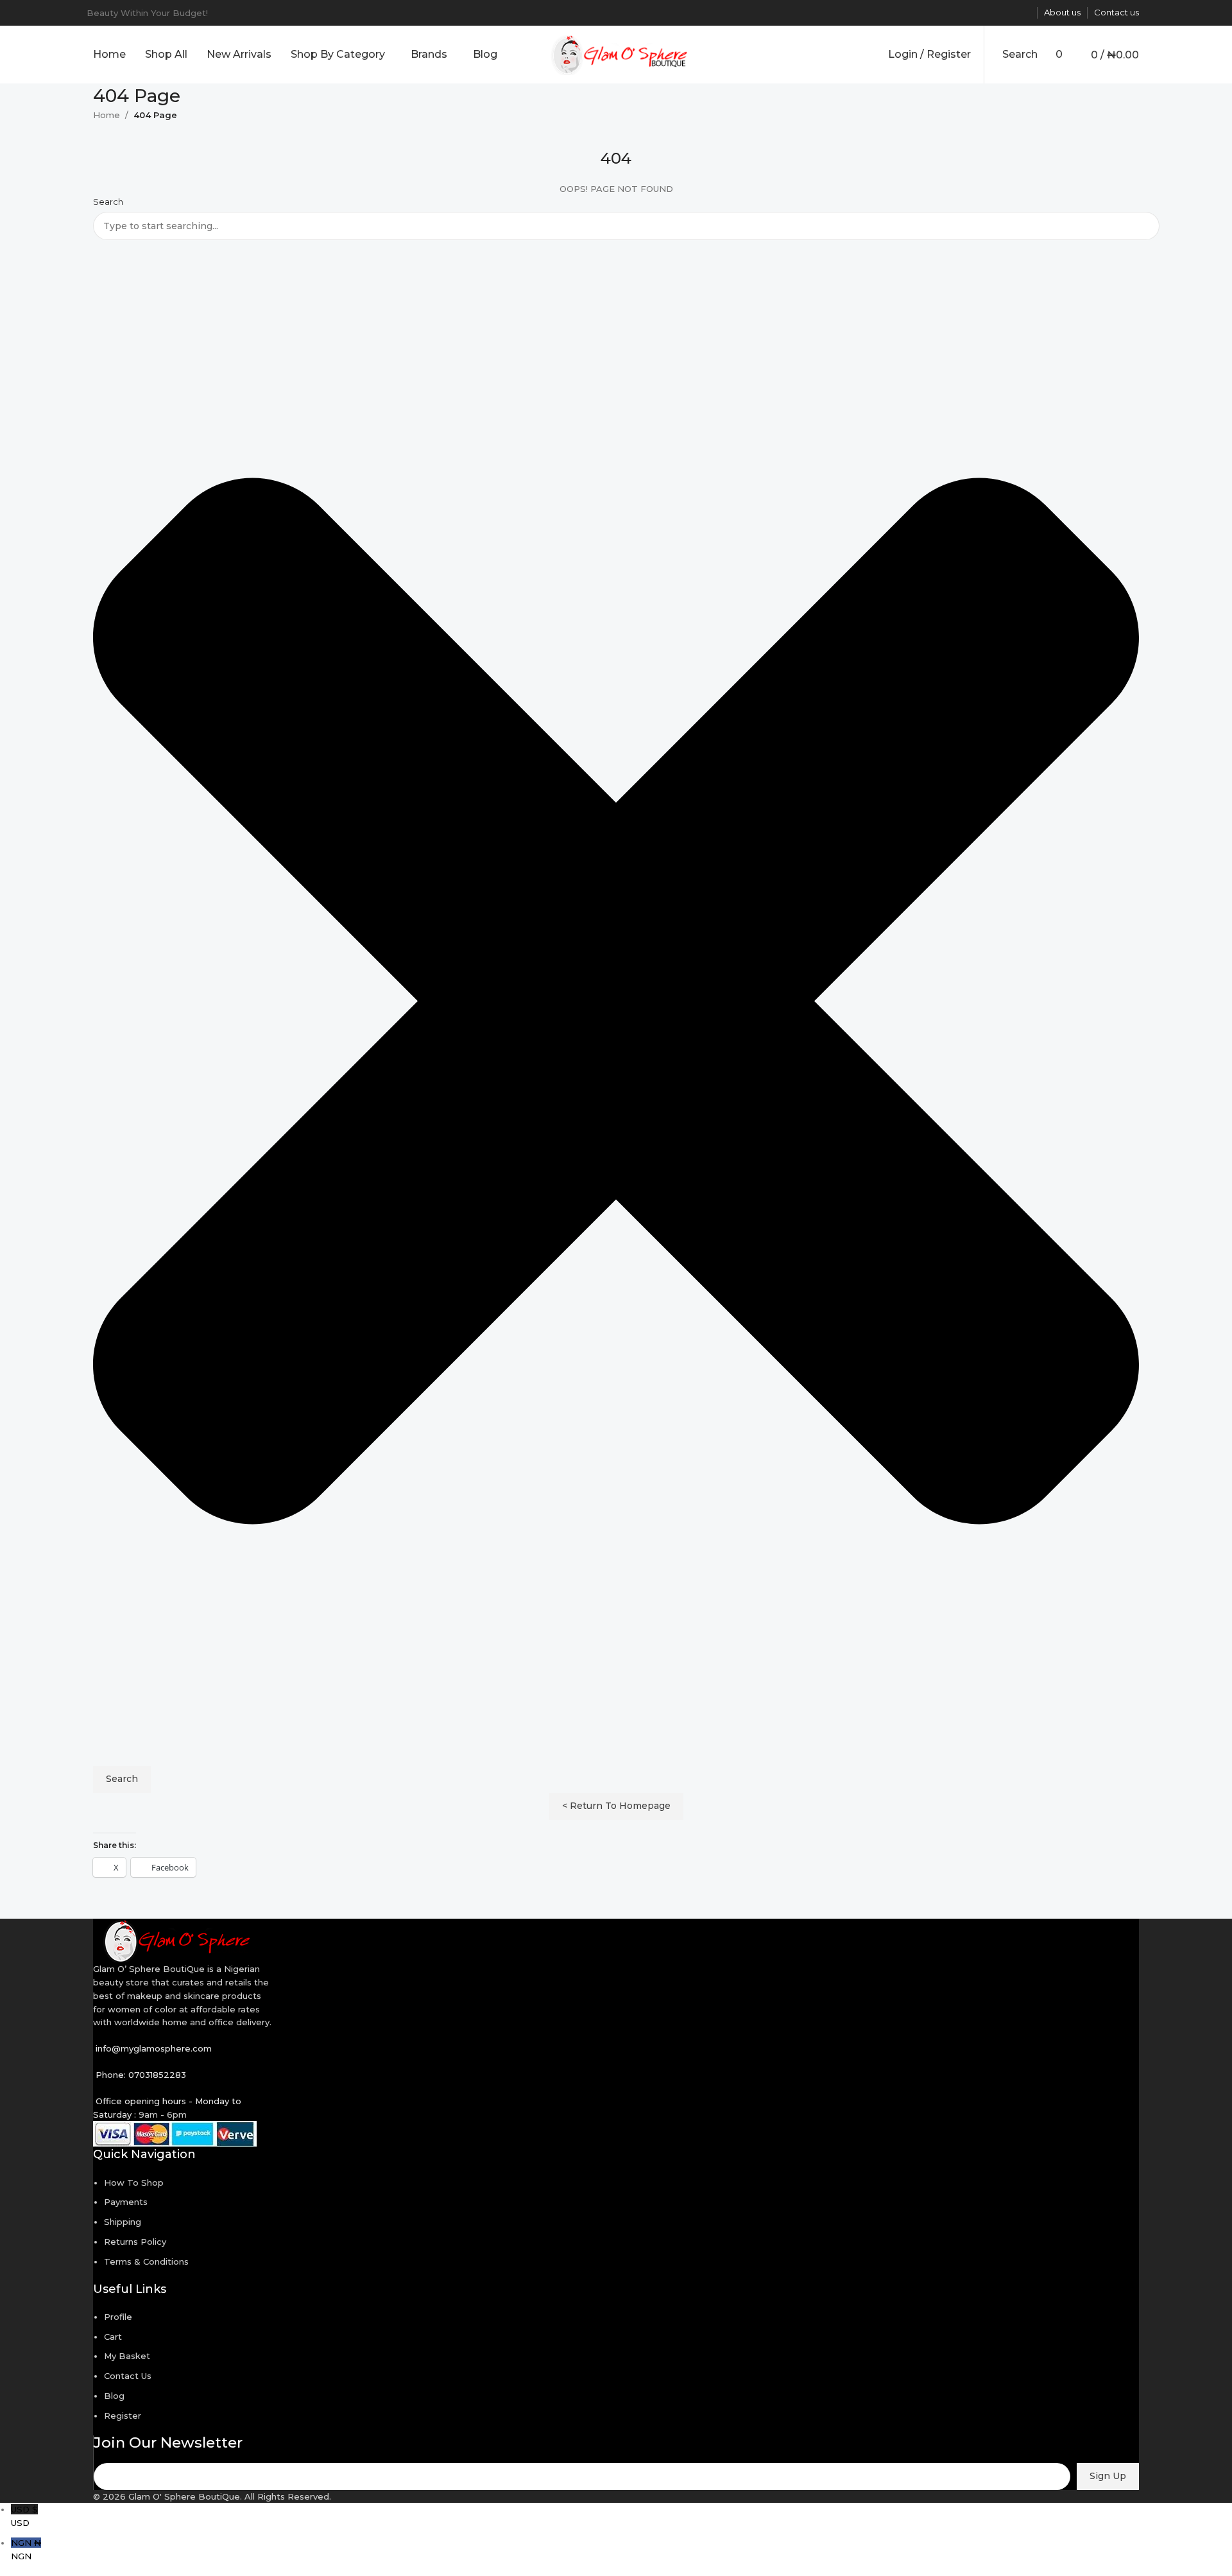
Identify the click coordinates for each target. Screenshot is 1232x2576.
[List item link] (616, 1251)
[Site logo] (616, 53)
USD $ (24, 2516)
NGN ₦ (26, 2549)
